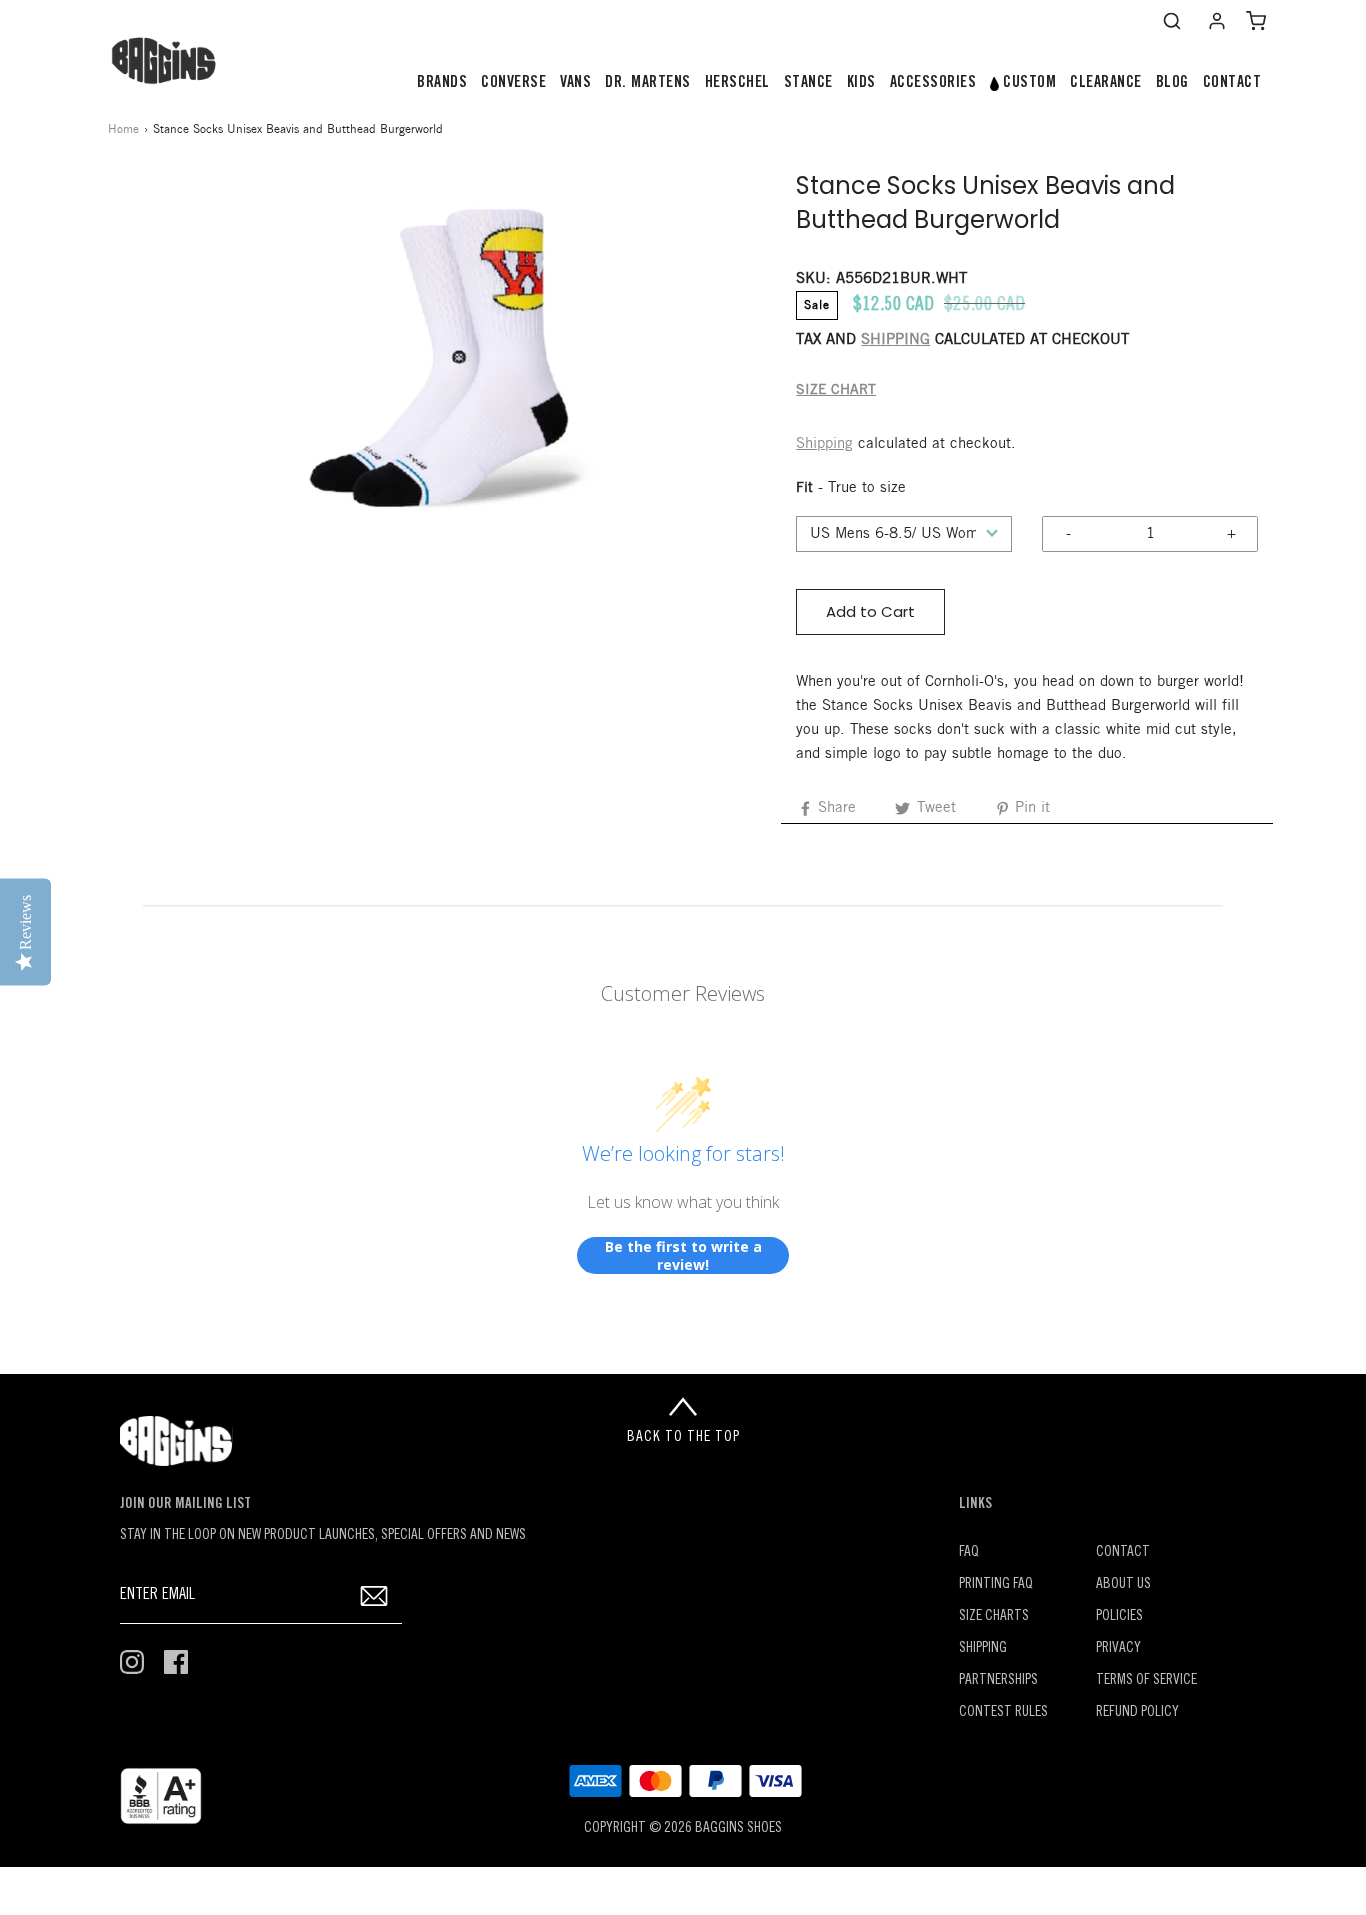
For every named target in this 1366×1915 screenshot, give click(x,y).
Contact (1123, 1552)
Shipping (824, 444)
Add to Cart (870, 611)
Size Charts (994, 1616)
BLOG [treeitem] (1172, 83)
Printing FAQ (996, 1584)
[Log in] (1217, 21)
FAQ (969, 1552)
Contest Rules (1003, 1712)
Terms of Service (1146, 1680)
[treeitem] (442, 83)
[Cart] (1256, 21)
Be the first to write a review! (683, 1255)
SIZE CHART (836, 390)
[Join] (374, 1595)
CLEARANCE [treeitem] (1106, 83)
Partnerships (998, 1680)
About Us (1123, 1584)
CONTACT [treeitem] (1232, 83)
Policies (1119, 1616)
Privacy (1118, 1648)
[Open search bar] (1172, 21)
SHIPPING (895, 340)
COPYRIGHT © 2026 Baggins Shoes (683, 1828)
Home (123, 129)
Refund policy (1137, 1712)
